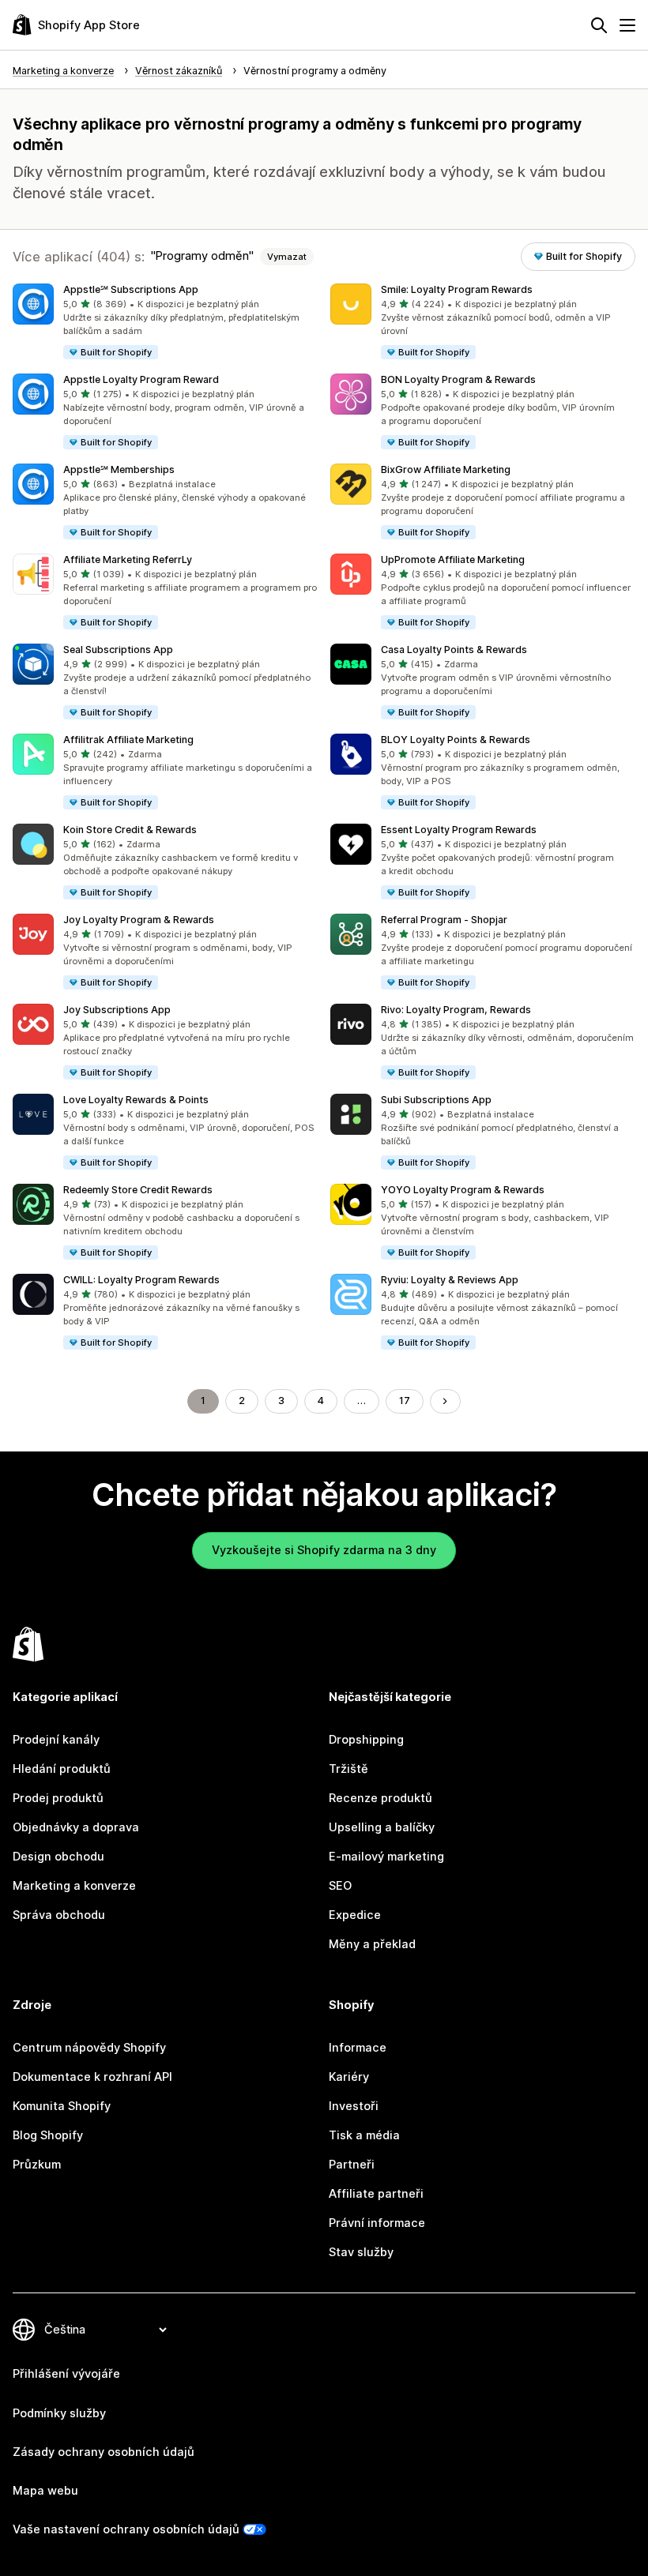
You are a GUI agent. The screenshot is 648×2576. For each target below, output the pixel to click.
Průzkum (37, 2165)
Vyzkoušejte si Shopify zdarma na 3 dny (324, 1550)
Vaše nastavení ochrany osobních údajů (126, 2529)
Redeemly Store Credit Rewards (138, 1190)
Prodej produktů (58, 1798)
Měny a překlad (372, 1944)
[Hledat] (599, 25)
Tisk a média (364, 2135)
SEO (340, 1886)
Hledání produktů (62, 1769)
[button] (165, 322)
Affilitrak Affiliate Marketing (128, 740)
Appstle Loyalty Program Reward (141, 379)
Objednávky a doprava (76, 1827)
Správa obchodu (59, 1915)
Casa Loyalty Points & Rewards (454, 650)
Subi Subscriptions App (436, 1100)
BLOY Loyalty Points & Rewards (456, 740)
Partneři (352, 2165)
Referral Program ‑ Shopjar (444, 920)
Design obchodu (58, 1857)
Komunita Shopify (62, 2106)
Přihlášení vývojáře (66, 2374)
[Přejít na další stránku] (445, 1401)
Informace (358, 2048)
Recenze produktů (381, 1798)
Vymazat (287, 257)
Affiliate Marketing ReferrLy (128, 560)
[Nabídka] (627, 25)
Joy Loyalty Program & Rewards (139, 920)
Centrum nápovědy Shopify (89, 2048)
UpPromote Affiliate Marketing (453, 560)
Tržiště (348, 1769)
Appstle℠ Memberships (119, 469)
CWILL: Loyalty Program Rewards (141, 1280)
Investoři (354, 2106)
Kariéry (349, 2077)
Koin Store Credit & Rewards (130, 830)
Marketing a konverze (74, 1886)
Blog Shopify (48, 2135)
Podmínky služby (59, 2413)
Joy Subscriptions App (117, 1010)
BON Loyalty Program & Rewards (458, 379)
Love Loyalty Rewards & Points (136, 1100)
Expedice (355, 1915)
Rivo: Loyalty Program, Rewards (456, 1010)
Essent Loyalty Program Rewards (459, 830)
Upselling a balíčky (382, 1827)
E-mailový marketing (386, 1857)
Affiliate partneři (376, 2194)
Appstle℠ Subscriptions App (131, 289)
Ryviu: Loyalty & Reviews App (450, 1280)
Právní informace (377, 2223)
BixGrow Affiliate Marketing (446, 469)
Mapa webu (45, 2491)
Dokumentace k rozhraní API (92, 2077)
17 (405, 1401)
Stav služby (361, 2252)
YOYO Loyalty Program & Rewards (463, 1190)
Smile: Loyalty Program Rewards (457, 289)
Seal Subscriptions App (118, 650)
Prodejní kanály (56, 1740)
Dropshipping (366, 1740)
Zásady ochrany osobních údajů (104, 2452)
